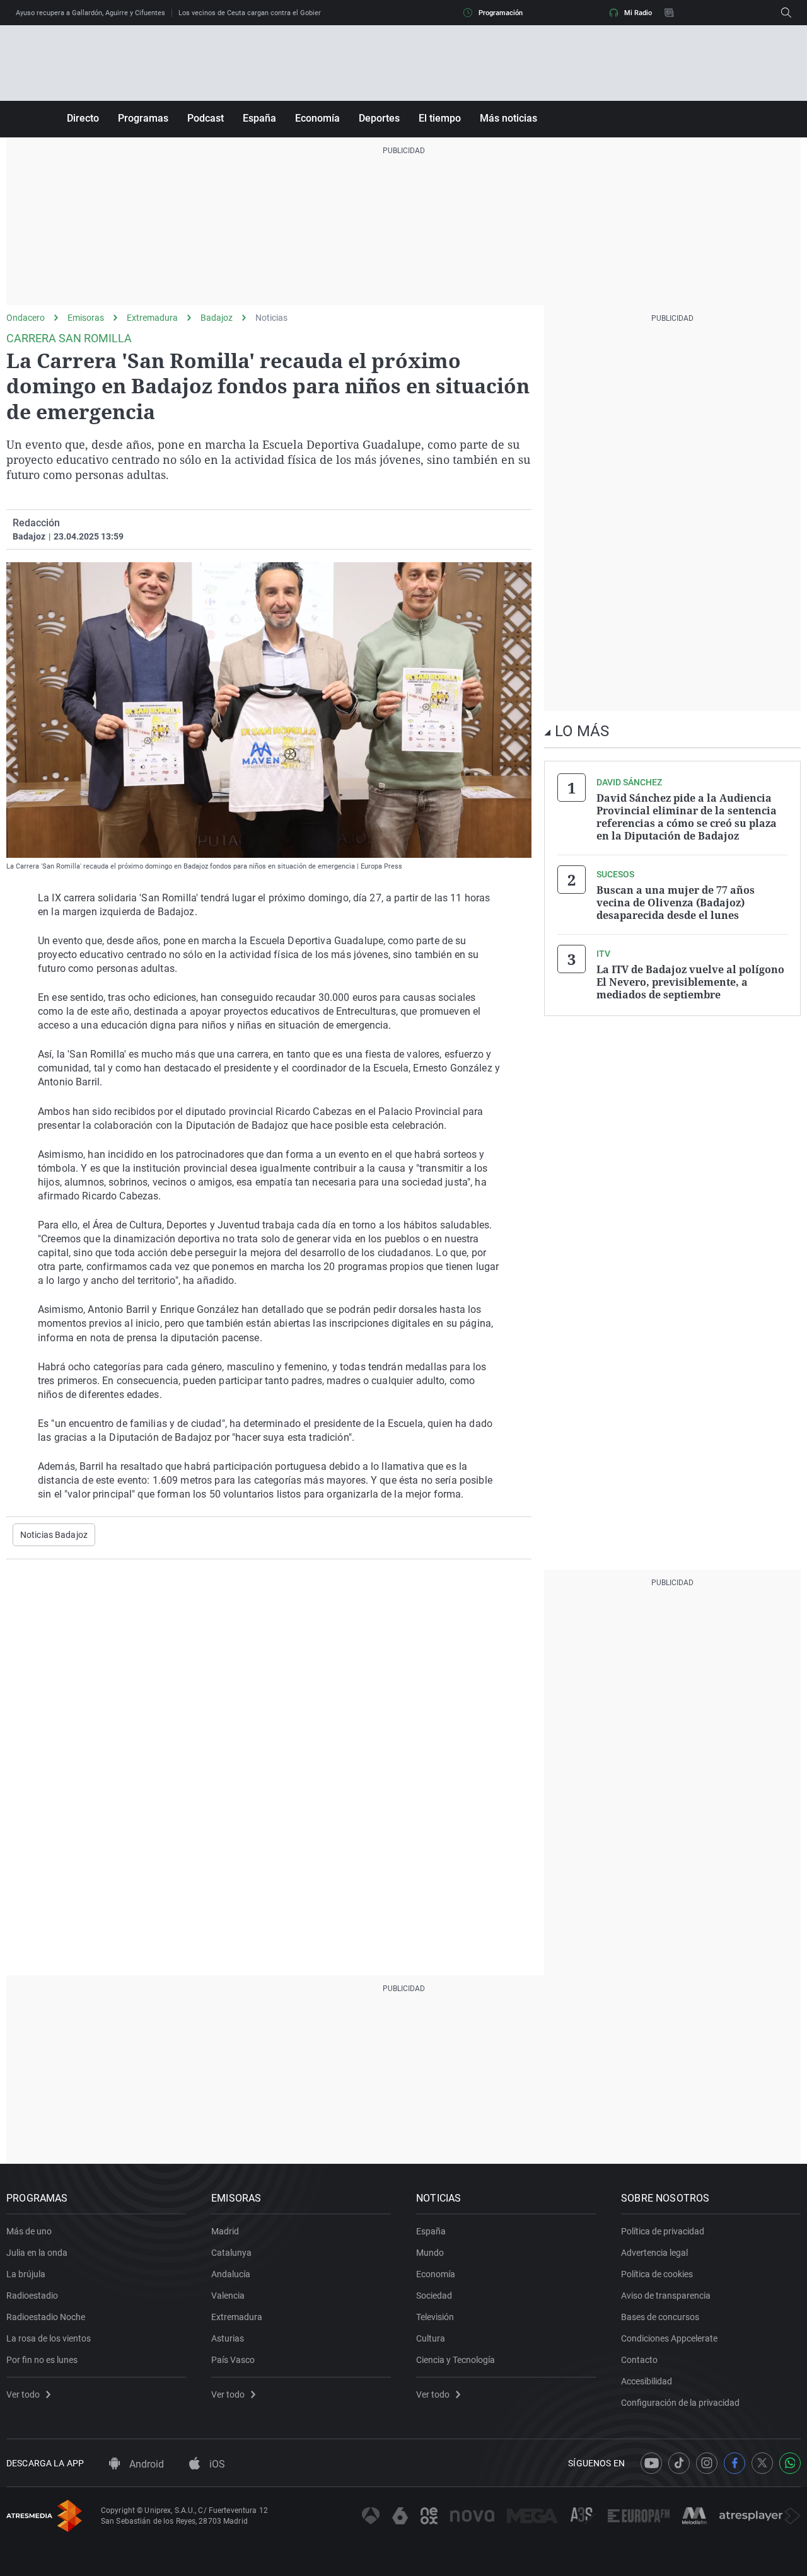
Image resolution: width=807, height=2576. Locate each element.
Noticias (271, 318)
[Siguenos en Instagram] (707, 2463)
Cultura (431, 2338)
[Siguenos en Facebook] (734, 2463)
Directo (83, 118)
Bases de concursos (660, 2317)
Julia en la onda (37, 2253)
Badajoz (217, 318)
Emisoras (86, 318)
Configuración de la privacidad (680, 2403)
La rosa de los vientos (49, 2338)
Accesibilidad (647, 2381)
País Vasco (233, 2360)
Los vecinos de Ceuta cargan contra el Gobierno (253, 13)
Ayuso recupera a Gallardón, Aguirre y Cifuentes (90, 13)
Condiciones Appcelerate (669, 2338)
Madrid (225, 2231)
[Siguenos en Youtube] (651, 2463)
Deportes (379, 118)
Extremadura (152, 318)
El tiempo (440, 118)
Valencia (228, 2296)
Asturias (228, 2338)
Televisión (435, 2317)
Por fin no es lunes (42, 2360)
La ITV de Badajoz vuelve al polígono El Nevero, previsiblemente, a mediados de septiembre (690, 982)
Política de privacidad (663, 2231)
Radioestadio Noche (46, 2317)
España (259, 118)
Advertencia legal (654, 2253)
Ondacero (26, 318)
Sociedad (434, 2296)
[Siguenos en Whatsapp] (790, 2463)
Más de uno (29, 2231)
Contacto (639, 2360)
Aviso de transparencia (666, 2296)
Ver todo (23, 2394)
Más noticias (508, 118)
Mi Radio (638, 13)
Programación (501, 13)
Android (145, 2464)
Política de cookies (657, 2274)
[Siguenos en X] (762, 2463)
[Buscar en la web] (786, 13)
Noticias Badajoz (54, 1535)
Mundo (430, 2253)
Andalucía (231, 2274)
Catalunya (231, 2253)
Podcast (206, 118)
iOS (216, 2464)
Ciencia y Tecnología (456, 2360)
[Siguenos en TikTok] (679, 2463)
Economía (317, 118)
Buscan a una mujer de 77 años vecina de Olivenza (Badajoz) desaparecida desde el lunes (676, 903)
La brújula (26, 2274)
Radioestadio (32, 2296)
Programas (143, 118)
